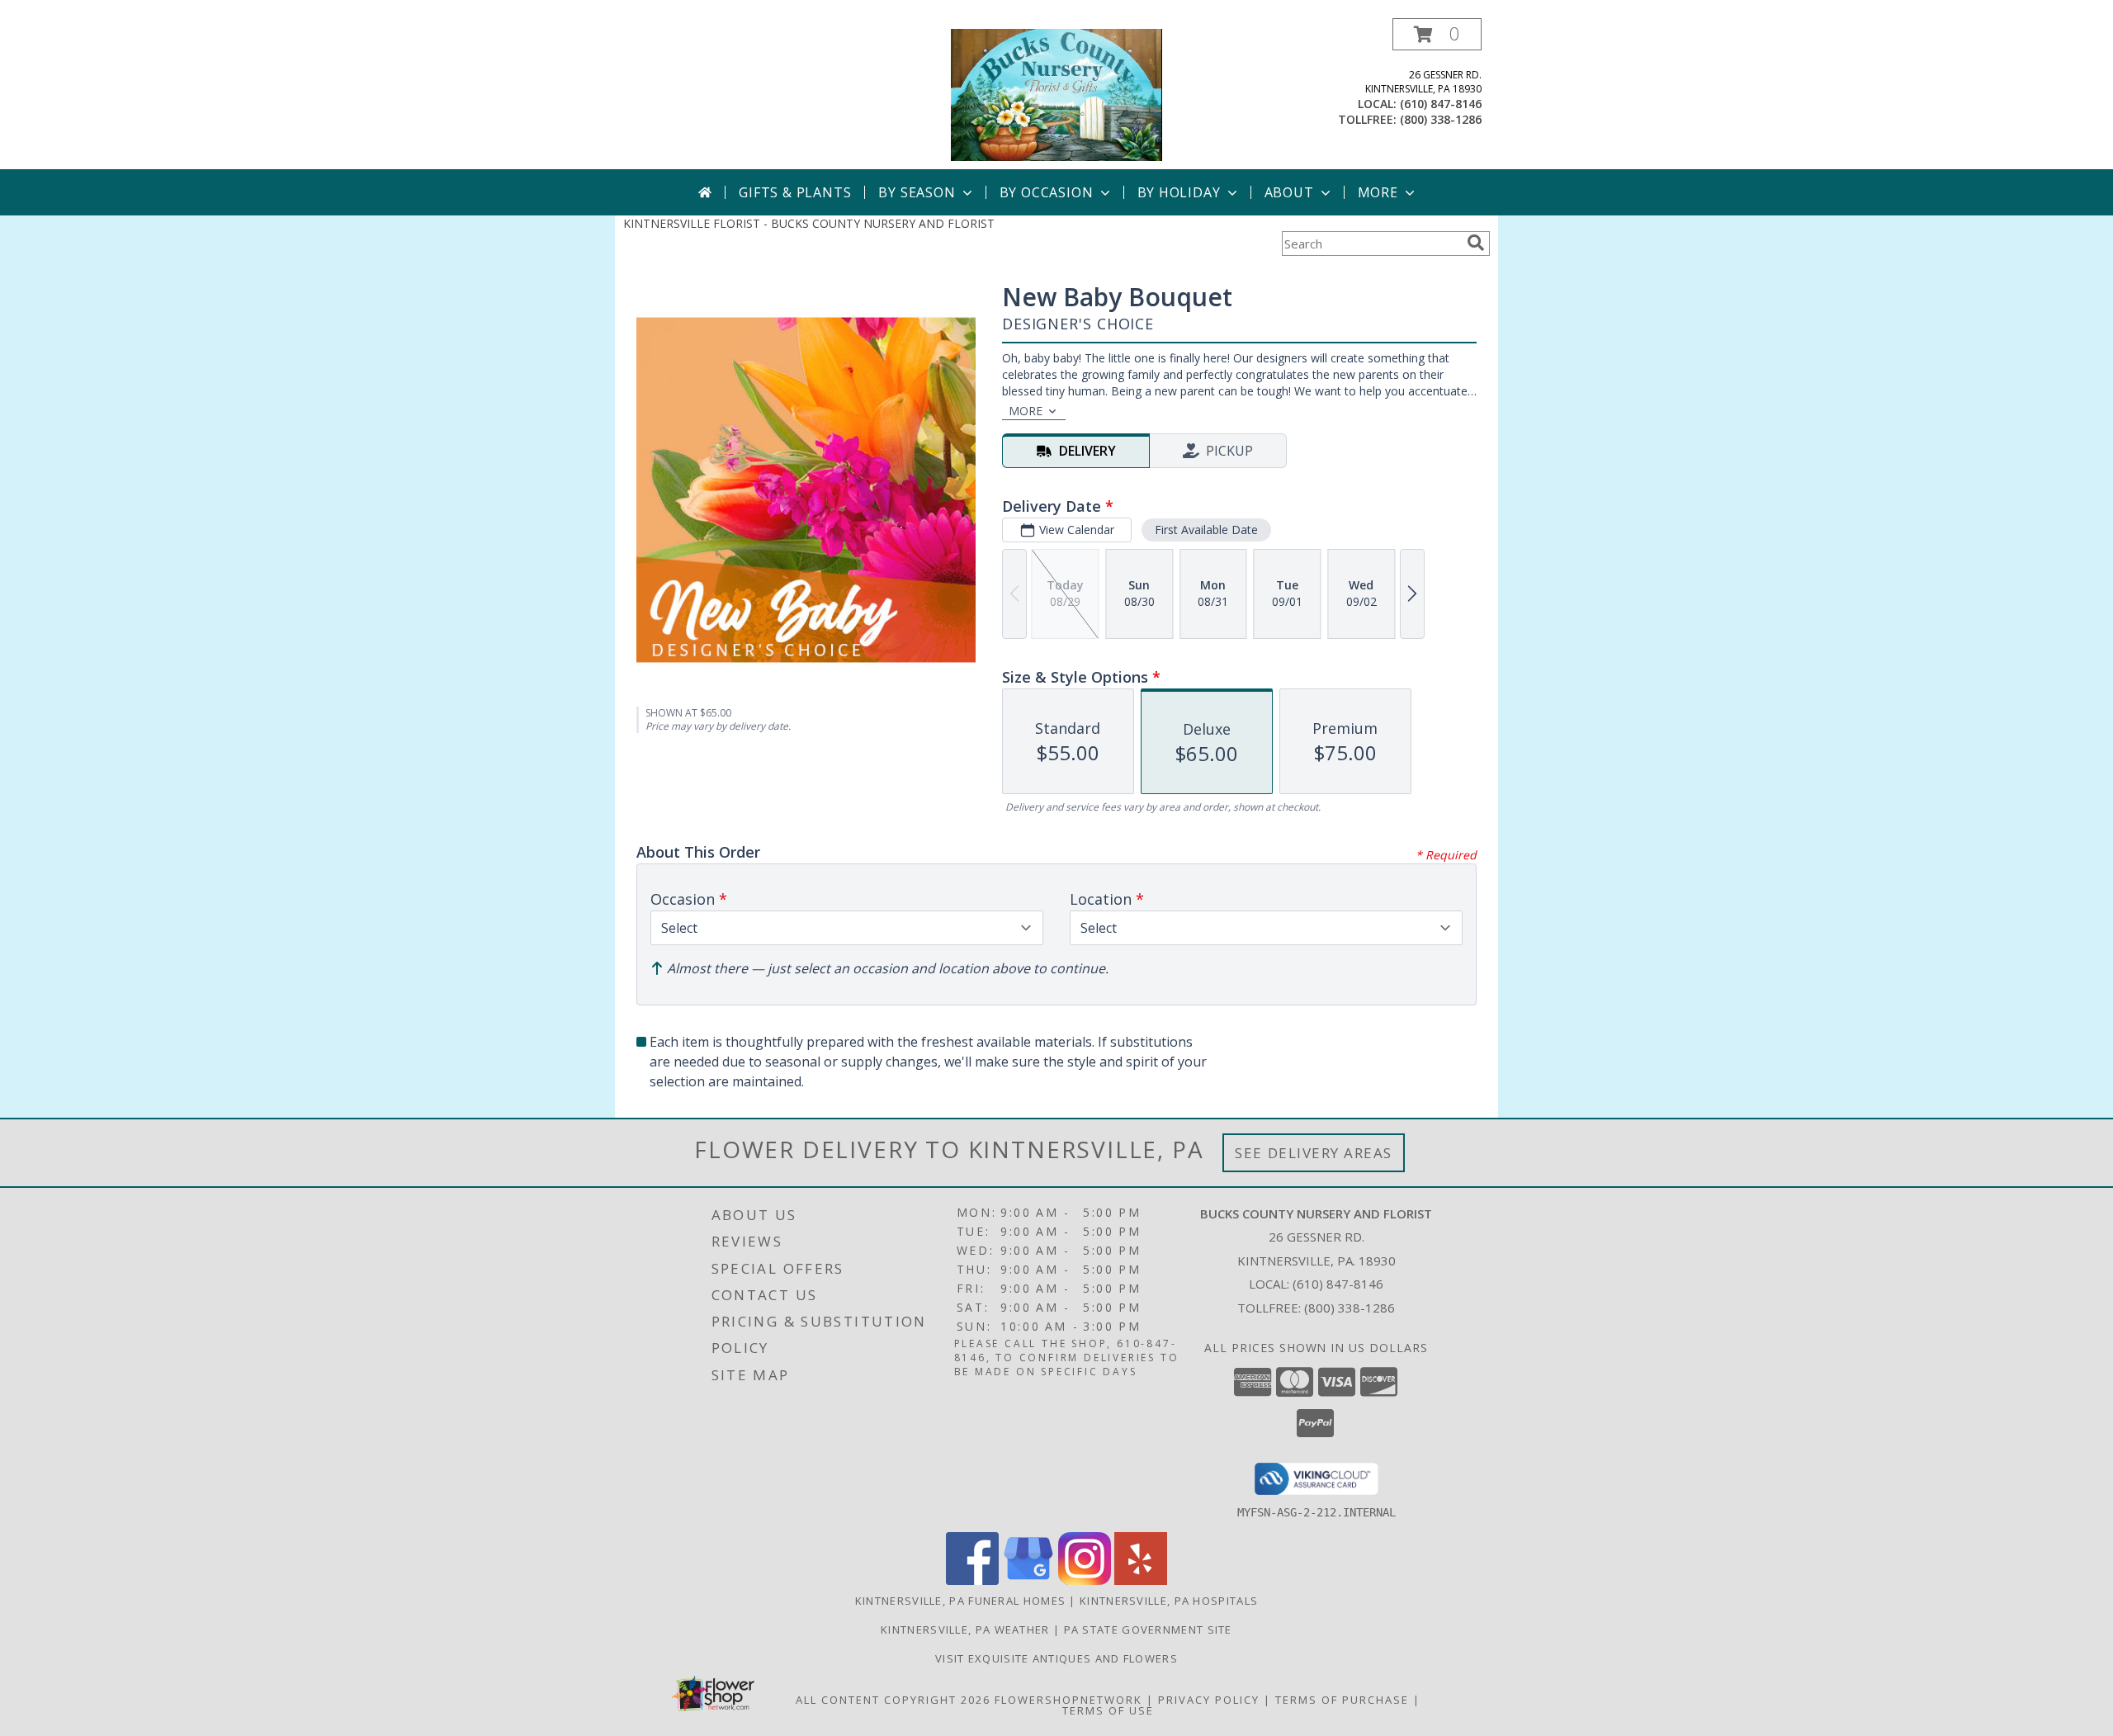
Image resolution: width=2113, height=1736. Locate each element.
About (1289, 192)
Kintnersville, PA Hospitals (1169, 1601)
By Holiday (1179, 192)
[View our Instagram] (1085, 1580)
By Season (917, 192)
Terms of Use (1108, 1710)
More (1378, 192)
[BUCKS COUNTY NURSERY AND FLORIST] (1056, 94)
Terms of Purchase (1342, 1700)
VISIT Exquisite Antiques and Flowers (1056, 1658)
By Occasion (1047, 192)
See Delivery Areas (1314, 1153)
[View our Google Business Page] (1028, 1580)
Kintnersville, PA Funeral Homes (960, 1601)
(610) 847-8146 (1441, 104)
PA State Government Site (1148, 1630)
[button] (1437, 34)
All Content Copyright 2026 (893, 1700)
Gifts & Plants (795, 192)
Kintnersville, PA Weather (965, 1630)
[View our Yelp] (1141, 1580)
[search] (1476, 243)
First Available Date (1206, 530)
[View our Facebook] (972, 1580)
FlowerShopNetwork (1068, 1700)
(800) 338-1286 (1441, 119)
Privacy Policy (1209, 1700)
